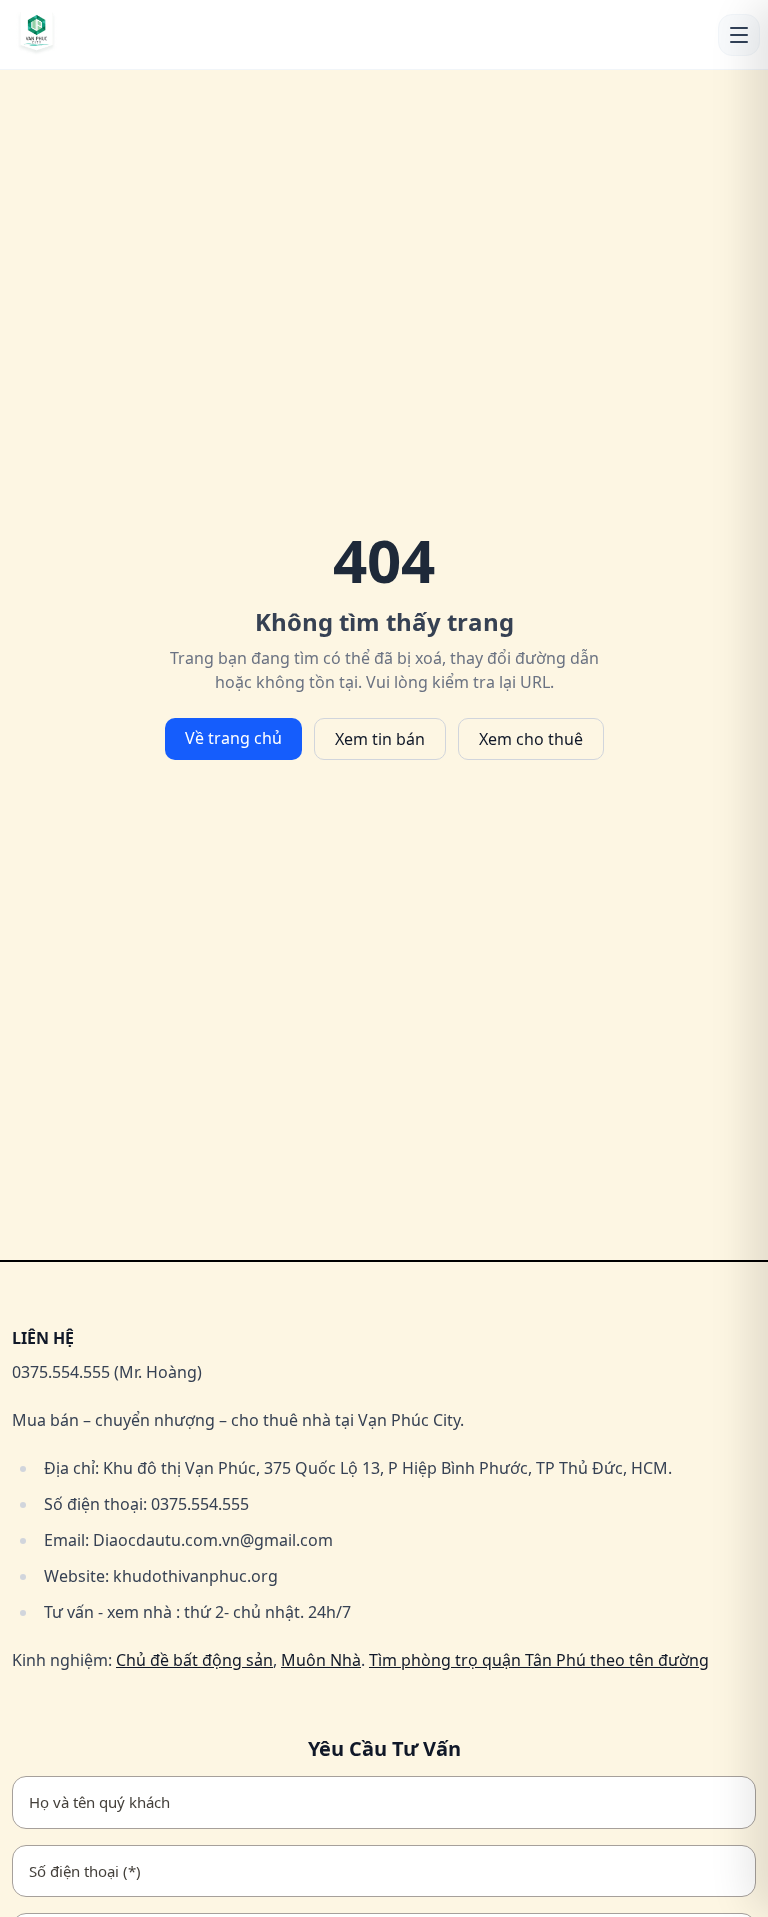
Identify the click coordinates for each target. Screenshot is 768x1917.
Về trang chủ (233, 738)
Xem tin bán (380, 739)
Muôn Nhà (321, 1660)
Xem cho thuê (531, 739)
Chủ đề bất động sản (194, 1660)
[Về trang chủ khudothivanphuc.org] (101, 34)
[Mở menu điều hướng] (739, 35)
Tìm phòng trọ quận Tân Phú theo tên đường (539, 1660)
